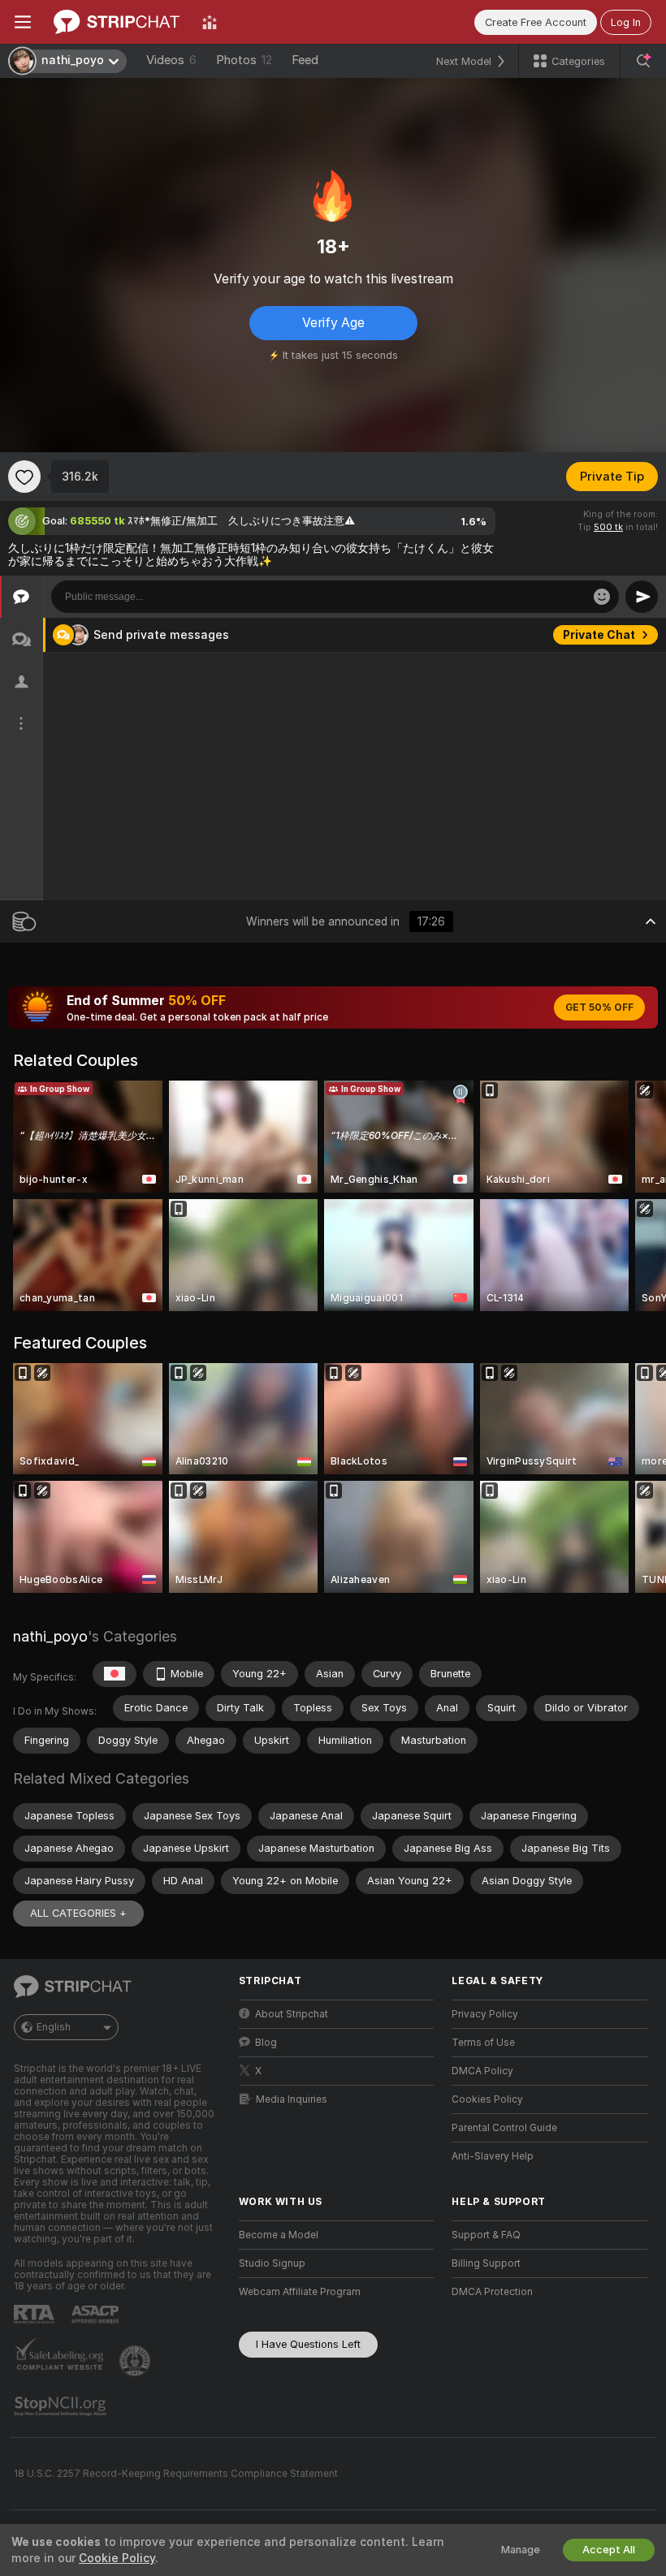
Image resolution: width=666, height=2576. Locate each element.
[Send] (642, 597)
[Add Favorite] (24, 477)
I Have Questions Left (308, 2344)
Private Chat (599, 635)
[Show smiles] (602, 597)
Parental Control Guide (504, 2128)
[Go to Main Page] (117, 22)
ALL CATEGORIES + (78, 1913)
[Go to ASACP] (97, 2315)
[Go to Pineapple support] (136, 2361)
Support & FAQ (486, 2235)
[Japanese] (115, 1674)
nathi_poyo (50, 1636)
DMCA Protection (492, 2292)
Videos (171, 60)
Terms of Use (483, 2043)
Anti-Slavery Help (493, 2156)
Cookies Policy (487, 2099)
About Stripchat (292, 2014)
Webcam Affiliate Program (300, 2292)
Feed (305, 60)
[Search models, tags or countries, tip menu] (643, 61)
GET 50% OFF (599, 1008)
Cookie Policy (117, 2558)
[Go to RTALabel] (36, 2314)
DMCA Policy (482, 2071)
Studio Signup (272, 2263)
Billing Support (486, 2263)
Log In (626, 22)
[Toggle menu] (23, 22)
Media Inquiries (292, 2099)
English (54, 2027)
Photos (244, 60)
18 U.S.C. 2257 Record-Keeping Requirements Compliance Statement (176, 2474)
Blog (266, 2043)
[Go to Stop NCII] (62, 2406)
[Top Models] (210, 22)
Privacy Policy (485, 2014)
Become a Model (279, 2235)
